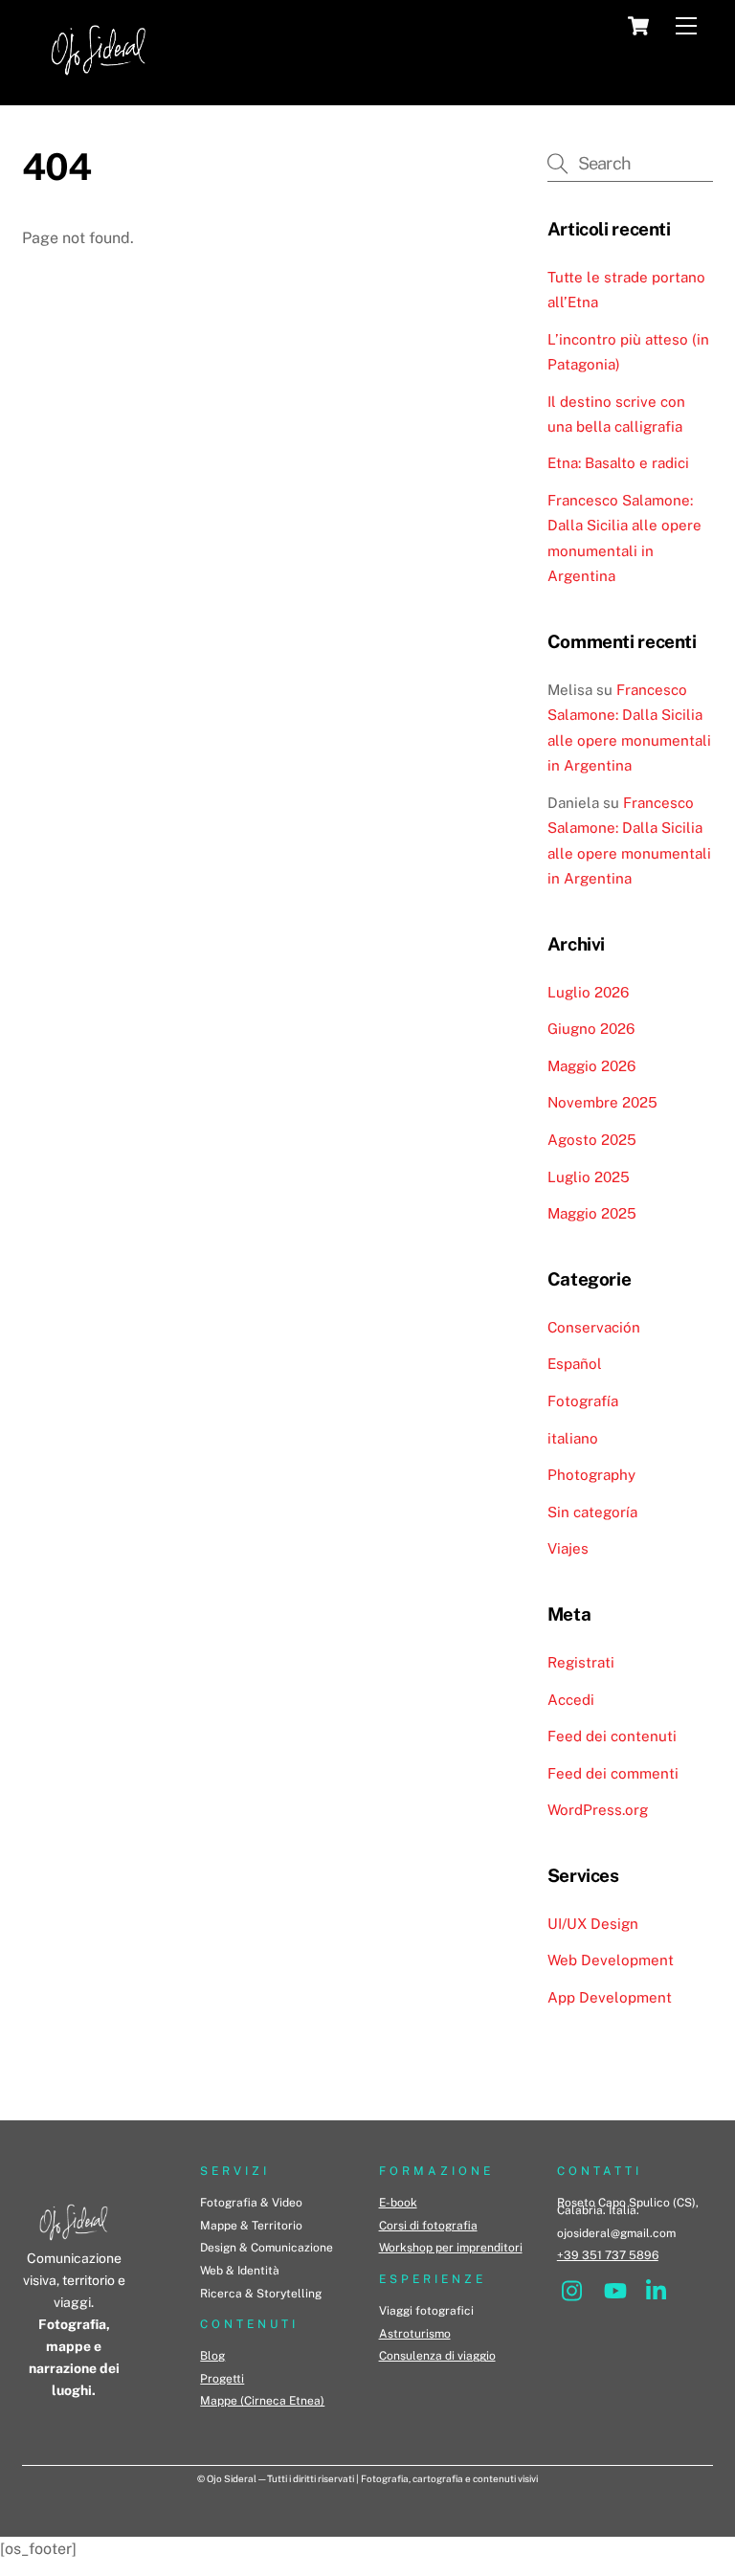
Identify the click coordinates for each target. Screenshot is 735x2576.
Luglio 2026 (588, 992)
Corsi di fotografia (428, 2226)
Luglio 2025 (589, 1177)
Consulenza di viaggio (437, 2356)
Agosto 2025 (592, 1140)
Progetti (222, 2379)
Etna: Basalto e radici (618, 463)
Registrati (581, 1662)
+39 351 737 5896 (608, 2255)
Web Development (611, 1960)
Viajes (568, 1548)
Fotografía (583, 1401)
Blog (212, 2356)
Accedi (571, 1700)
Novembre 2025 (602, 1102)
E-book (398, 2203)
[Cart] (638, 26)
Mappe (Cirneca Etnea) (262, 2401)
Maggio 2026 (591, 1066)
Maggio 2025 (592, 1213)
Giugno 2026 (591, 1029)
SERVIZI (235, 2171)
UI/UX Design (593, 1924)
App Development (610, 1997)
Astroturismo (415, 2334)
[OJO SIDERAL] (99, 81)
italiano (573, 1438)
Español (575, 1364)
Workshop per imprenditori (451, 2248)
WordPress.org (598, 1810)
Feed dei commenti (613, 1773)
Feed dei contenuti (612, 1736)
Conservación (594, 1327)
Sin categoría (592, 1512)
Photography (591, 1475)
